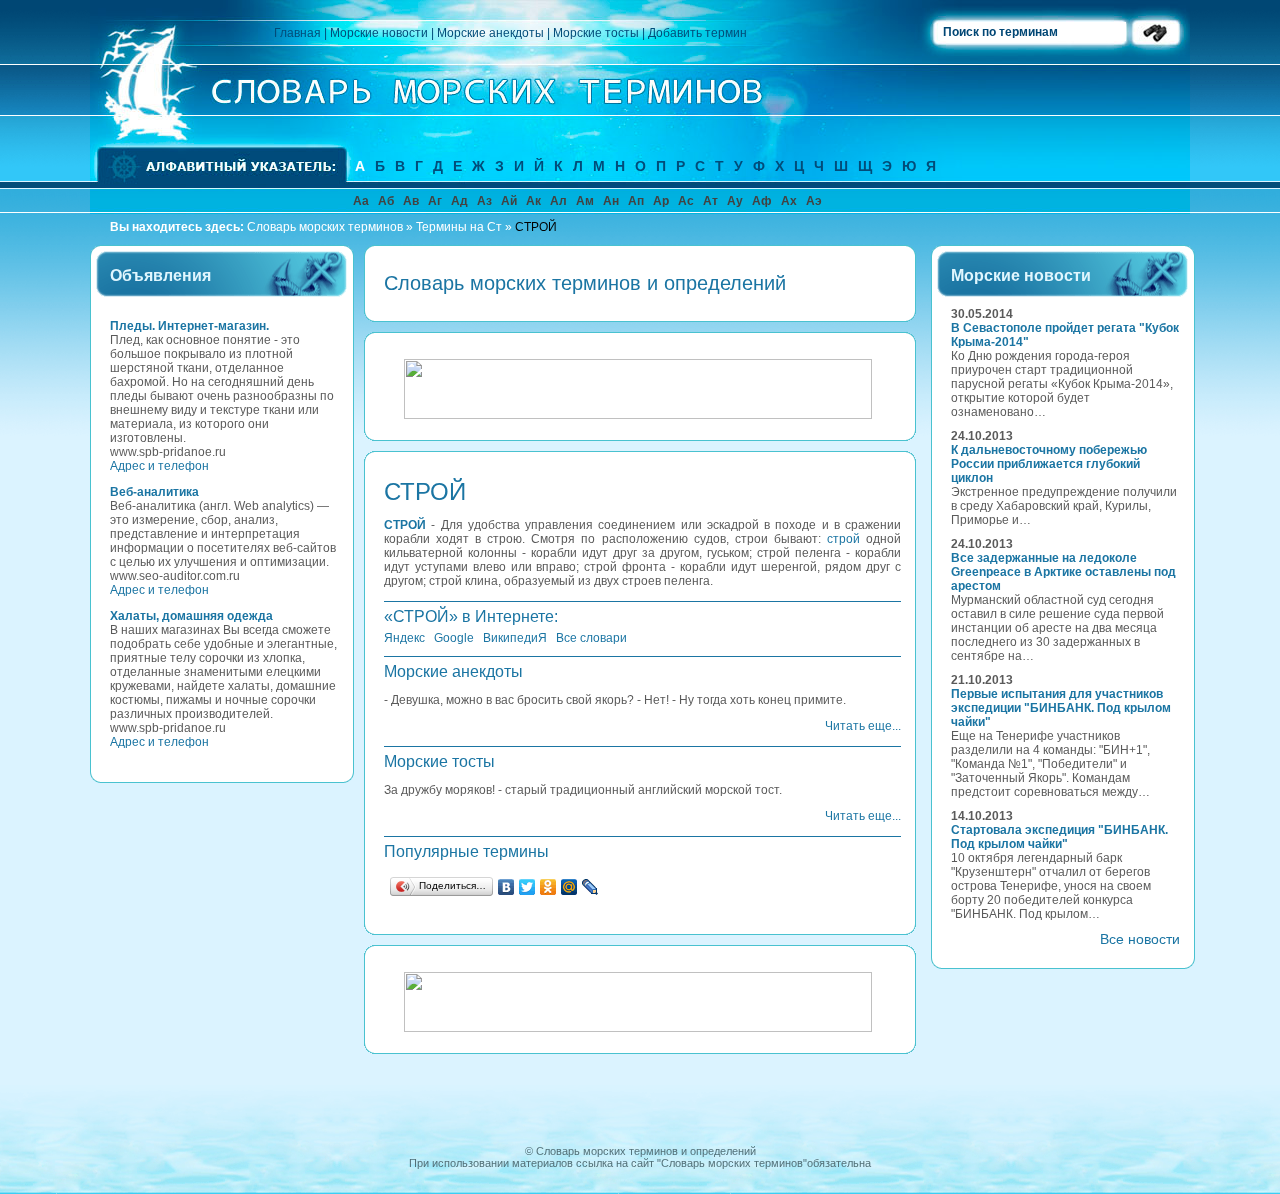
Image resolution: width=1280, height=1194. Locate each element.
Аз (484, 201)
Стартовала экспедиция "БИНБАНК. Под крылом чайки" (1059, 837)
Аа (361, 201)
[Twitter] (527, 887)
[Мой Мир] (569, 887)
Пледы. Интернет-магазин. (189, 326)
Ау (735, 201)
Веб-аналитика (154, 492)
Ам (585, 201)
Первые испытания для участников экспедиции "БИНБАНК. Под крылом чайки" (1061, 708)
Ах (789, 201)
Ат (710, 201)
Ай (509, 201)
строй (843, 539)
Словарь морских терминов (325, 227)
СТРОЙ (536, 227)
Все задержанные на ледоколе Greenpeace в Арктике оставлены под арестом (1063, 572)
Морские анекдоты (490, 33)
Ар (661, 201)
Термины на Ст (459, 227)
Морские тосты (596, 33)
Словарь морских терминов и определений (646, 1151)
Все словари (591, 638)
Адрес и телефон (159, 466)
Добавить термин (697, 33)
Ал (558, 201)
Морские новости (379, 33)
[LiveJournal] (590, 887)
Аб (386, 201)
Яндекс (404, 638)
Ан (611, 201)
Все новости (1140, 939)
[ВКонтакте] (506, 887)
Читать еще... (863, 726)
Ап (636, 201)
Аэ (814, 201)
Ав (411, 201)
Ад (459, 201)
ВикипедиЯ (515, 638)
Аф (762, 201)
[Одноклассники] (548, 887)
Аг (435, 201)
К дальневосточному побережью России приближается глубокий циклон (1049, 464)
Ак (533, 201)
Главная (297, 33)
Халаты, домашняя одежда (191, 616)
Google (454, 638)
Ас (686, 201)
